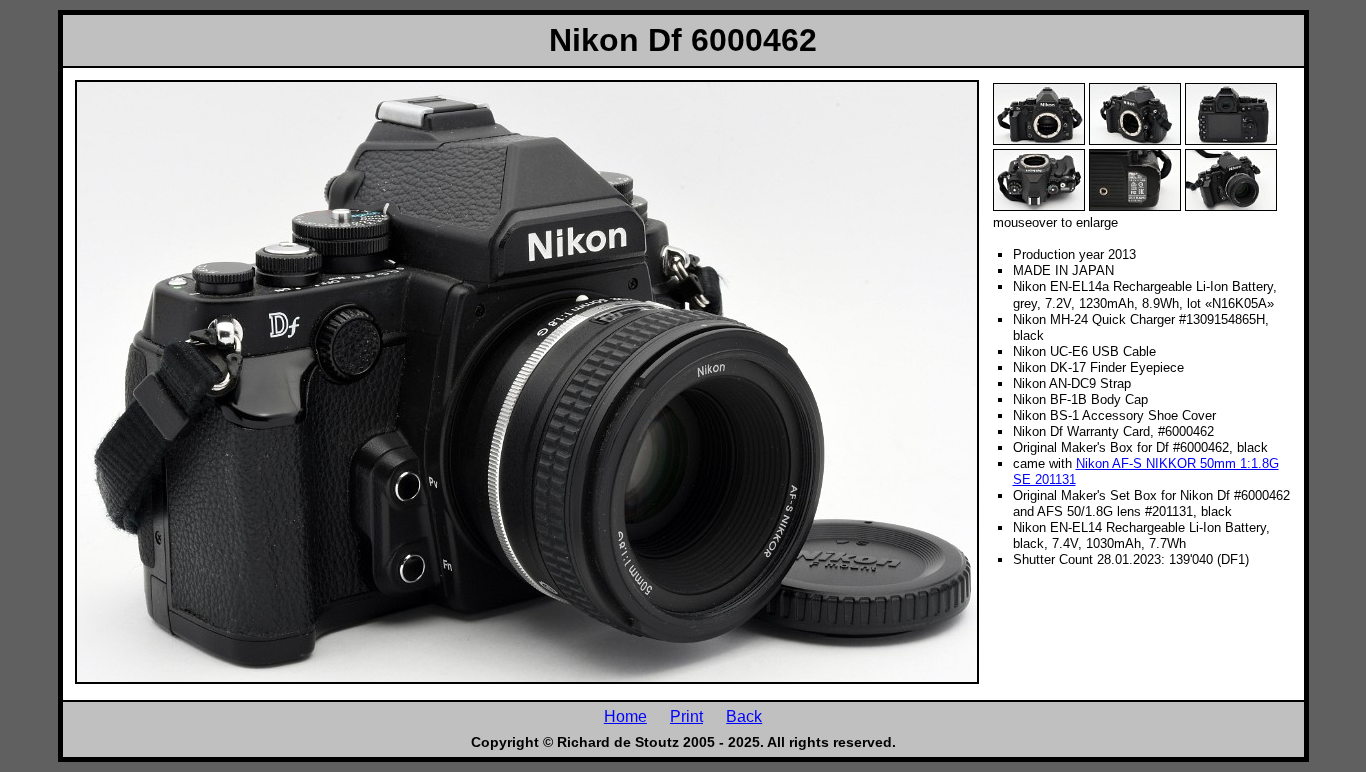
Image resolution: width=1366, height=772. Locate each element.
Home (625, 716)
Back (744, 716)
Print (686, 716)
